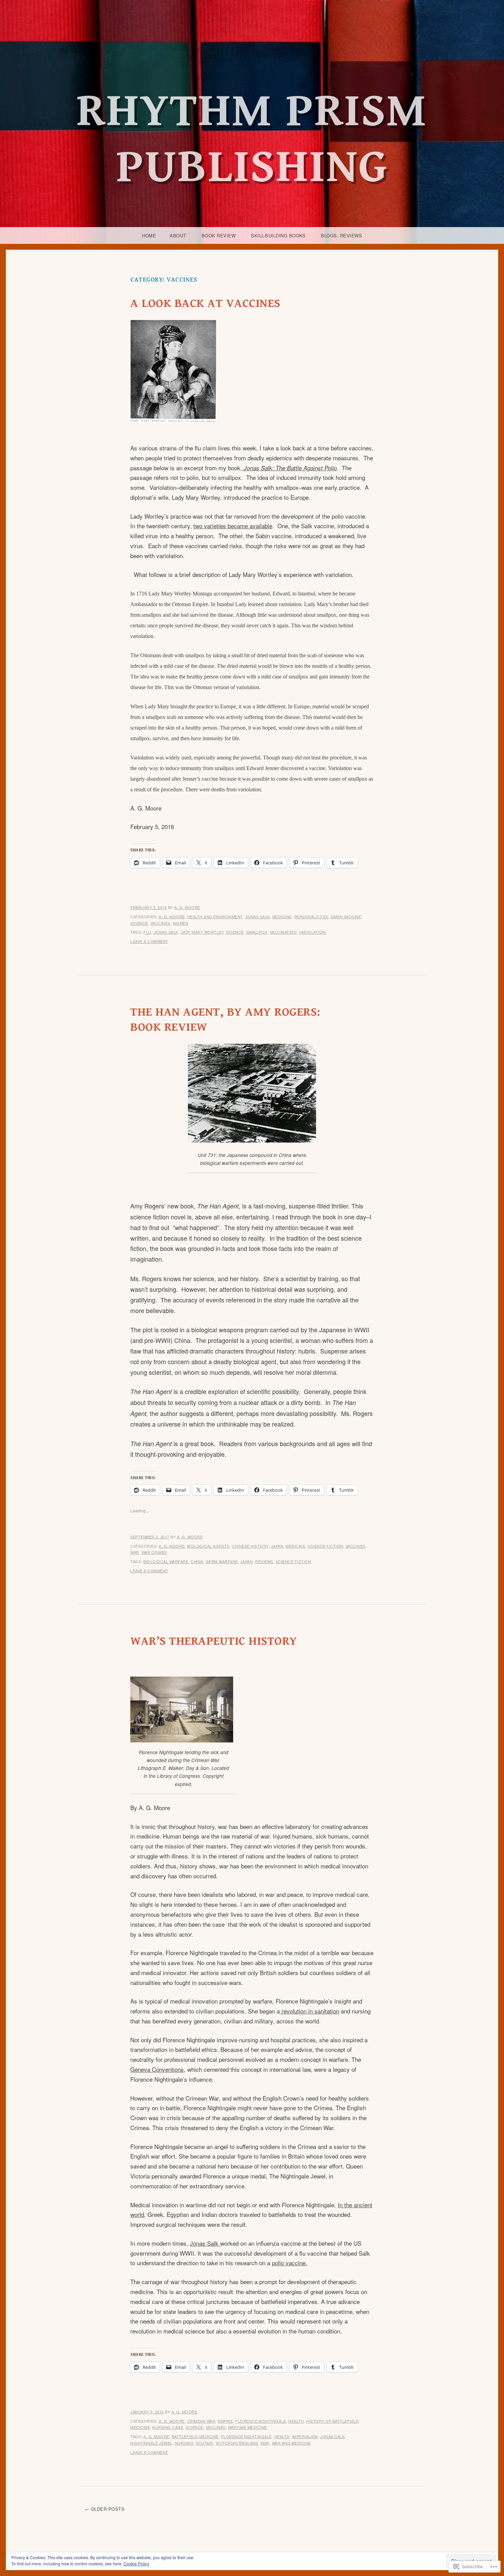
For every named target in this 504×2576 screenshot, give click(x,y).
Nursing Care (168, 2427)
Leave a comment (149, 941)
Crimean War (201, 2421)
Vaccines (160, 923)
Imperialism (305, 2436)
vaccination (283, 932)
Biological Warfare (166, 1561)
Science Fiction (325, 1546)
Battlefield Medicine (195, 2436)
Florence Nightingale (261, 2421)
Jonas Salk (257, 917)
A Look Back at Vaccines (205, 304)
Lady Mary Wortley (202, 932)
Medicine (282, 917)
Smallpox (257, 932)
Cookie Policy (136, 2563)
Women (181, 923)
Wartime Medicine (248, 2427)
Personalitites (311, 917)
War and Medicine (291, 2443)
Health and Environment (215, 917)
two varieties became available (233, 526)
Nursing (184, 2443)
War (135, 1552)
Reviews (264, 1561)
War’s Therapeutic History (214, 1641)
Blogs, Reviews (341, 235)
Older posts (108, 2509)
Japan (277, 1546)
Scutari (205, 2443)
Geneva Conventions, (158, 2069)
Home (149, 235)
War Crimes (154, 1552)
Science (139, 923)
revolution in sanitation (309, 2011)
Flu (147, 932)
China (197, 1561)
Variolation (312, 932)
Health (296, 2421)
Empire (225, 2421)
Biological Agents (208, 1546)
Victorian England (237, 2443)
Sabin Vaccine (346, 917)
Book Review (219, 235)
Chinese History (250, 1546)
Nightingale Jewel (151, 2443)
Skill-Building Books (278, 235)
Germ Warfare (222, 1561)
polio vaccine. (290, 2263)
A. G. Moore (187, 907)
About (178, 235)
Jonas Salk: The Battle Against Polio (289, 468)
